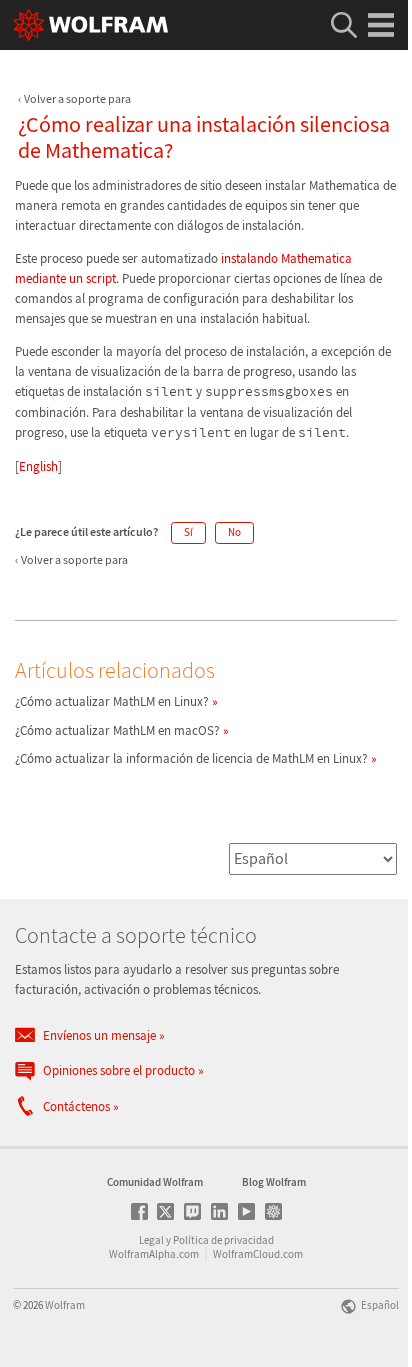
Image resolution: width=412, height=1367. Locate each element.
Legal (151, 1240)
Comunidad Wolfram (155, 1182)
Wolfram (65, 1305)
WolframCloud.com (258, 1254)
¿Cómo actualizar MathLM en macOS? (117, 730)
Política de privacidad (223, 1240)
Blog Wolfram (274, 1182)
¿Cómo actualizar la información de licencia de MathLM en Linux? (191, 758)
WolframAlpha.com (154, 1254)
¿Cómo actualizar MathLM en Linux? (112, 701)
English (38, 466)
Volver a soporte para (77, 98)
